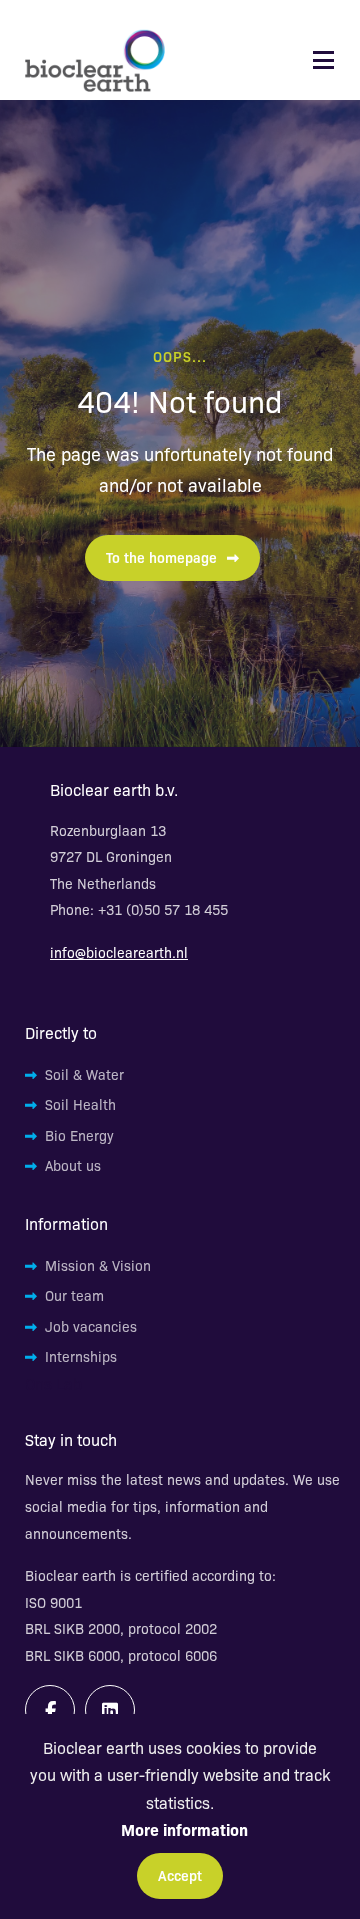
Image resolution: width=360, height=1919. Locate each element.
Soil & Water (84, 1074)
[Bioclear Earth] (95, 60)
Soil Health (80, 1104)
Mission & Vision (98, 1265)
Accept (180, 1875)
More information (184, 1829)
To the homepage (161, 557)
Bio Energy (79, 1135)
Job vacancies (91, 1326)
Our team (74, 1295)
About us (73, 1165)
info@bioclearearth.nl (119, 952)
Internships (81, 1356)
